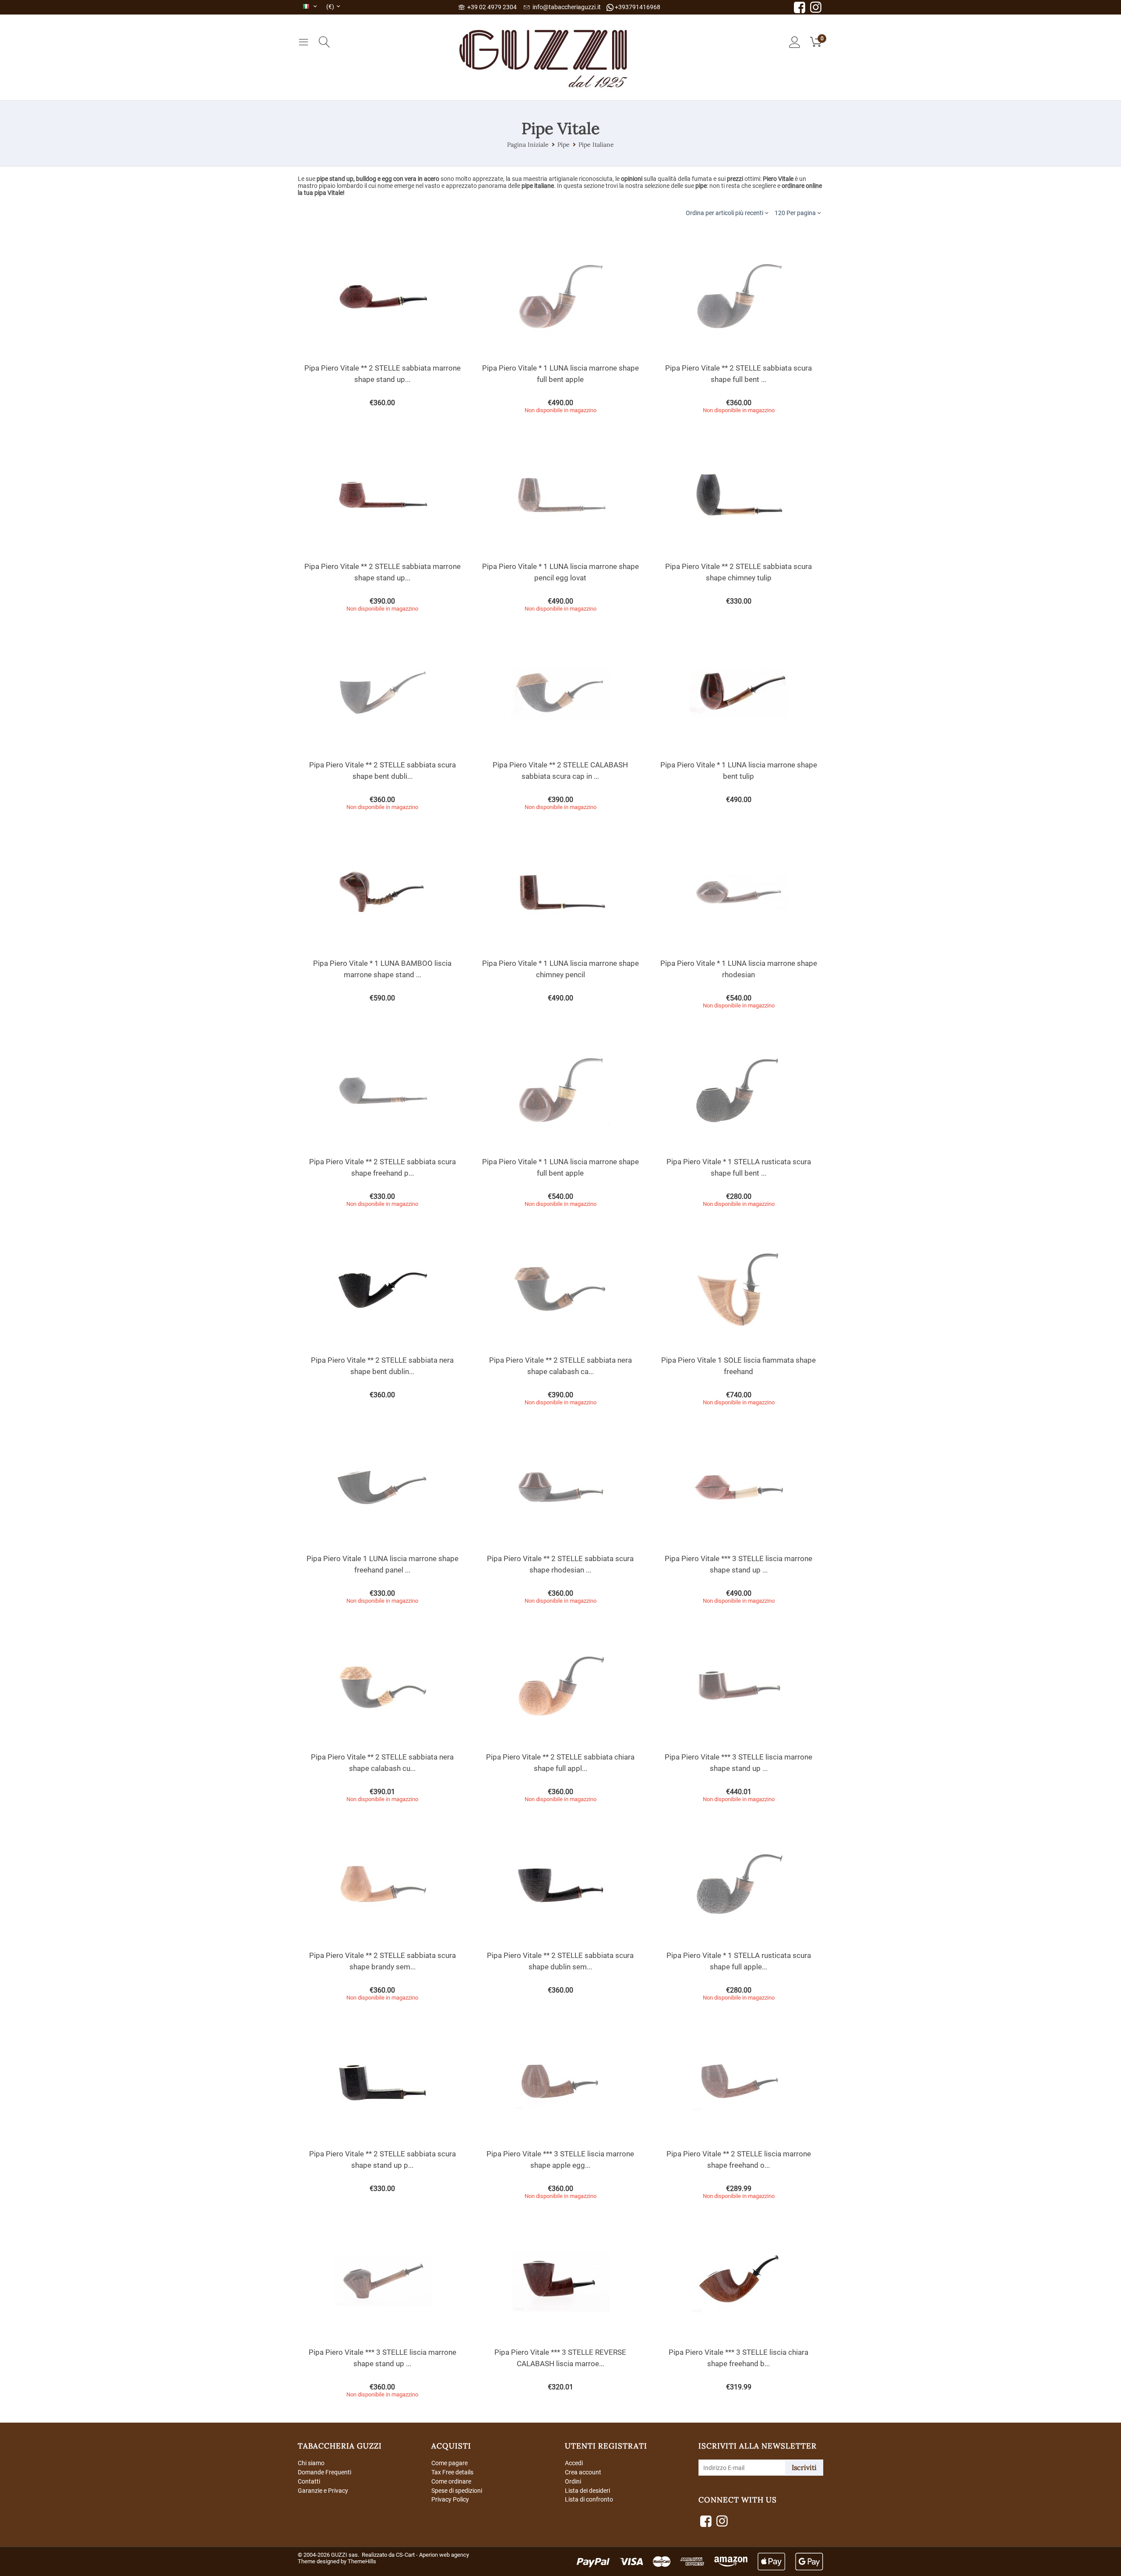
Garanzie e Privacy (323, 2491)
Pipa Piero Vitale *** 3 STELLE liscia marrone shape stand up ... (739, 1564)
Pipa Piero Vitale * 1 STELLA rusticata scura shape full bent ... (739, 1167)
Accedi (574, 2463)
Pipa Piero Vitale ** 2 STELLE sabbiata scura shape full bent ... (739, 374)
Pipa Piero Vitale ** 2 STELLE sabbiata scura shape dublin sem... (560, 1961)
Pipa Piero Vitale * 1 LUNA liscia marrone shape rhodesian (739, 969)
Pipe (564, 145)
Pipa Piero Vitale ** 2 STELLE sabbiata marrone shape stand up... (382, 374)
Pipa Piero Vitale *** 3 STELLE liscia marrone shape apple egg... (560, 2159)
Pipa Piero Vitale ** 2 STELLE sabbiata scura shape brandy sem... (382, 1961)
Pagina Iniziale (528, 145)
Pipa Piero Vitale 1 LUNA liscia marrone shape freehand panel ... (382, 1564)
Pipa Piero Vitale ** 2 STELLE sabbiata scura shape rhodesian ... (560, 1564)
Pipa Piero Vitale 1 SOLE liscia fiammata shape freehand (739, 1366)
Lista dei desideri (587, 2491)
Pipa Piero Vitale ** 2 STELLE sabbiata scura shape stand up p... (382, 2159)
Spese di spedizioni (457, 2491)
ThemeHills (362, 2561)
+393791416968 (637, 7)
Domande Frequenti (324, 2472)
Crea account (583, 2472)
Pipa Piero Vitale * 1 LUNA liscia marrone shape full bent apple (560, 374)
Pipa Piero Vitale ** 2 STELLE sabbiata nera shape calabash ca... (560, 1366)
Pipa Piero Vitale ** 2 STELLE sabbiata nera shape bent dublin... (382, 1366)
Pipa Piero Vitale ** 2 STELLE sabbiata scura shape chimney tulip (739, 572)
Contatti (309, 2481)
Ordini (573, 2481)
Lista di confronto (589, 2499)
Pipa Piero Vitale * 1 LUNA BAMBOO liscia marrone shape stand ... (382, 969)
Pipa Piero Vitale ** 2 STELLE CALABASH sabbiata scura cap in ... (560, 770)
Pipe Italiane (596, 145)
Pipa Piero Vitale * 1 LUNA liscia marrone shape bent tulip (739, 770)
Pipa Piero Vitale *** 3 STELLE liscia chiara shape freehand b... (739, 2358)
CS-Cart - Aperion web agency (432, 2555)
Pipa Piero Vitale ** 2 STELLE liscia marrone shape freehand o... (739, 2159)
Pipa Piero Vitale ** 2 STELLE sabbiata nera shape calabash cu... (382, 1763)
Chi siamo (311, 2463)
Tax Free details (452, 2472)
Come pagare (449, 2463)
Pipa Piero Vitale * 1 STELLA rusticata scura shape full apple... (739, 1961)
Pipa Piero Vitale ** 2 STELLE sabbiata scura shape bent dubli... (382, 770)
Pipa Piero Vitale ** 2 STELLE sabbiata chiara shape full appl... (560, 1763)
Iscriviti (804, 2467)
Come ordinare (451, 2481)
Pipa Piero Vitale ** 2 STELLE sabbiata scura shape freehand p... (382, 1167)
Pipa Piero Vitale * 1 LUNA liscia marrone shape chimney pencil (560, 969)
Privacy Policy (450, 2499)
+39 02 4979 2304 (491, 7)
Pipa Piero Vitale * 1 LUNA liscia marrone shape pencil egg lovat (560, 572)
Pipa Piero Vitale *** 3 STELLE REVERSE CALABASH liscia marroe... (560, 2358)
